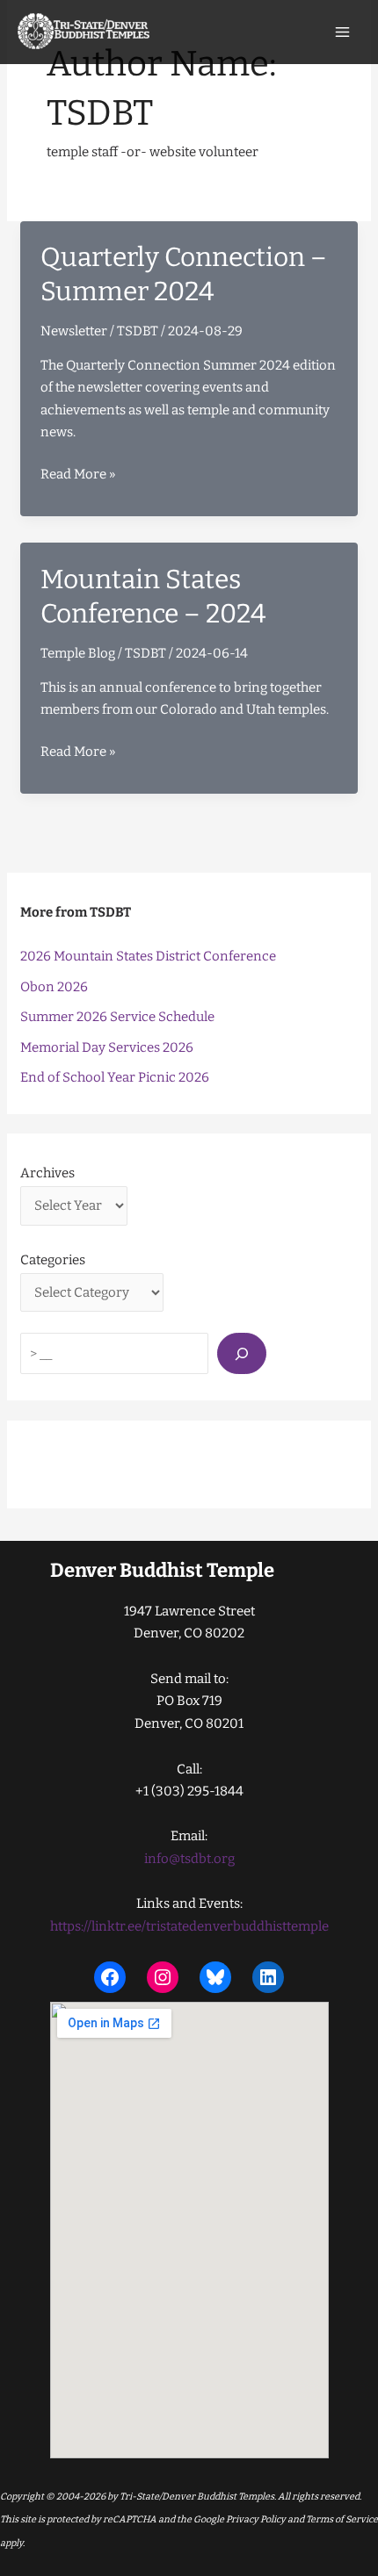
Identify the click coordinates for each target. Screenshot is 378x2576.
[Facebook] (110, 1977)
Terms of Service (342, 2519)
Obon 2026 (54, 987)
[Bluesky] (215, 1977)
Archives (47, 1173)
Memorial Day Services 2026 (107, 1047)
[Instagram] (163, 1977)
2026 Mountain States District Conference (148, 956)
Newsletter (74, 331)
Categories (53, 1260)
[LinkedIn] (268, 1977)
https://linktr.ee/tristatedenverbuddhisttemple (189, 1926)
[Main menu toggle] (343, 32)
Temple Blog (78, 653)
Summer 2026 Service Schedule (117, 1017)
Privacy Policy (255, 2519)
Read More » (78, 476)
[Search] (242, 1353)
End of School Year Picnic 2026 (115, 1077)
